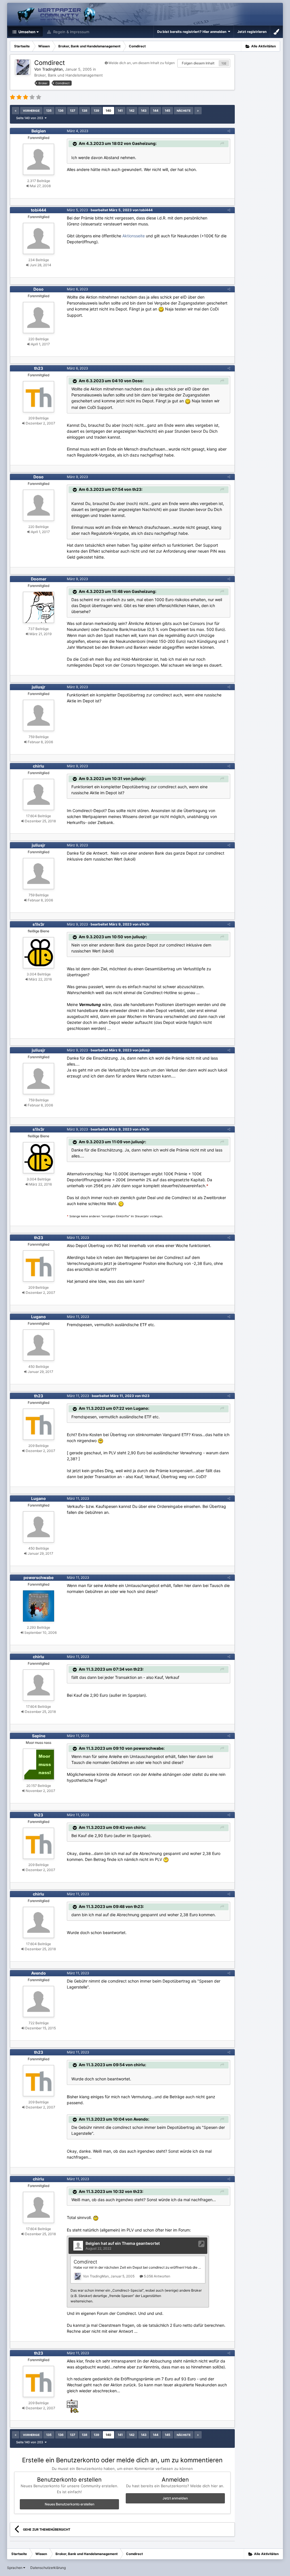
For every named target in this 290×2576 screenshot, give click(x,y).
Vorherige (31, 111)
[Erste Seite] (16, 111)
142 (132, 111)
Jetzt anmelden (175, 2498)
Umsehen (26, 32)
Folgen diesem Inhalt (198, 63)
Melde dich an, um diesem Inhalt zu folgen (142, 63)
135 (49, 111)
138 (85, 111)
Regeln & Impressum (71, 32)
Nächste (184, 111)
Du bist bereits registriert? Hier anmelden (193, 32)
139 (96, 111)
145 (168, 111)
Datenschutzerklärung (48, 2568)
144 (156, 111)
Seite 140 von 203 (30, 118)
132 (224, 63)
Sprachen (15, 2568)
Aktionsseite (134, 236)
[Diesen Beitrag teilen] (229, 131)
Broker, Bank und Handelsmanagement (69, 75)
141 (120, 111)
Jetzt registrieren (252, 32)
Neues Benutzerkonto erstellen (70, 2504)
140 (108, 111)
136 (61, 111)
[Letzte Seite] (198, 111)
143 (144, 111)
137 (73, 111)
